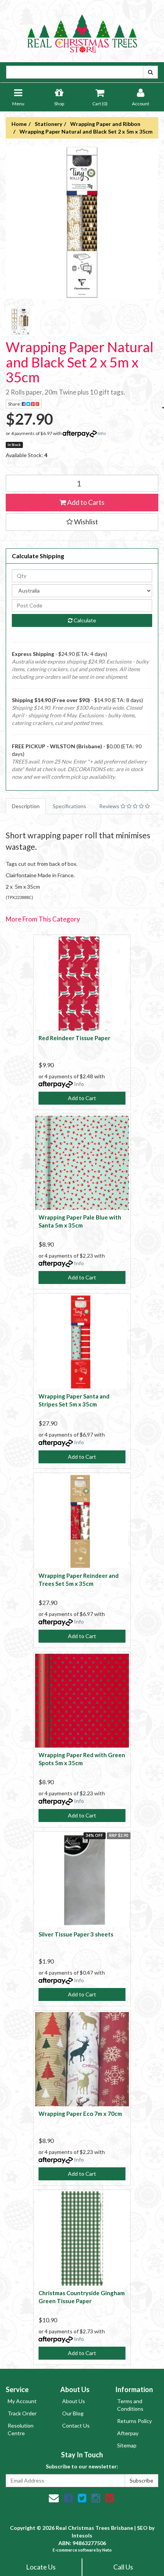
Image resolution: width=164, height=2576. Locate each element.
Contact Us (76, 2425)
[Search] (150, 72)
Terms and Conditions (130, 2405)
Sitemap (127, 2445)
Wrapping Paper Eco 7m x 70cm (80, 2114)
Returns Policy (134, 2421)
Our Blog (73, 2413)
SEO (142, 2528)
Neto (107, 2550)
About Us (74, 2401)
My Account (22, 2401)
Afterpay (128, 2433)
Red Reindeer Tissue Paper (74, 1038)
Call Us (123, 2567)
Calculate (84, 620)
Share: (15, 404)
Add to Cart (82, 1098)
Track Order (22, 2413)
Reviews (110, 806)
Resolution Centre (21, 2429)
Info (102, 433)
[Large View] (21, 321)
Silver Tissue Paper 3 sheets (76, 1934)
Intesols (82, 2535)
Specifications (69, 806)
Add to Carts (85, 502)
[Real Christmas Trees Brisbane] (82, 30)
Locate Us (41, 2567)
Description (26, 806)
